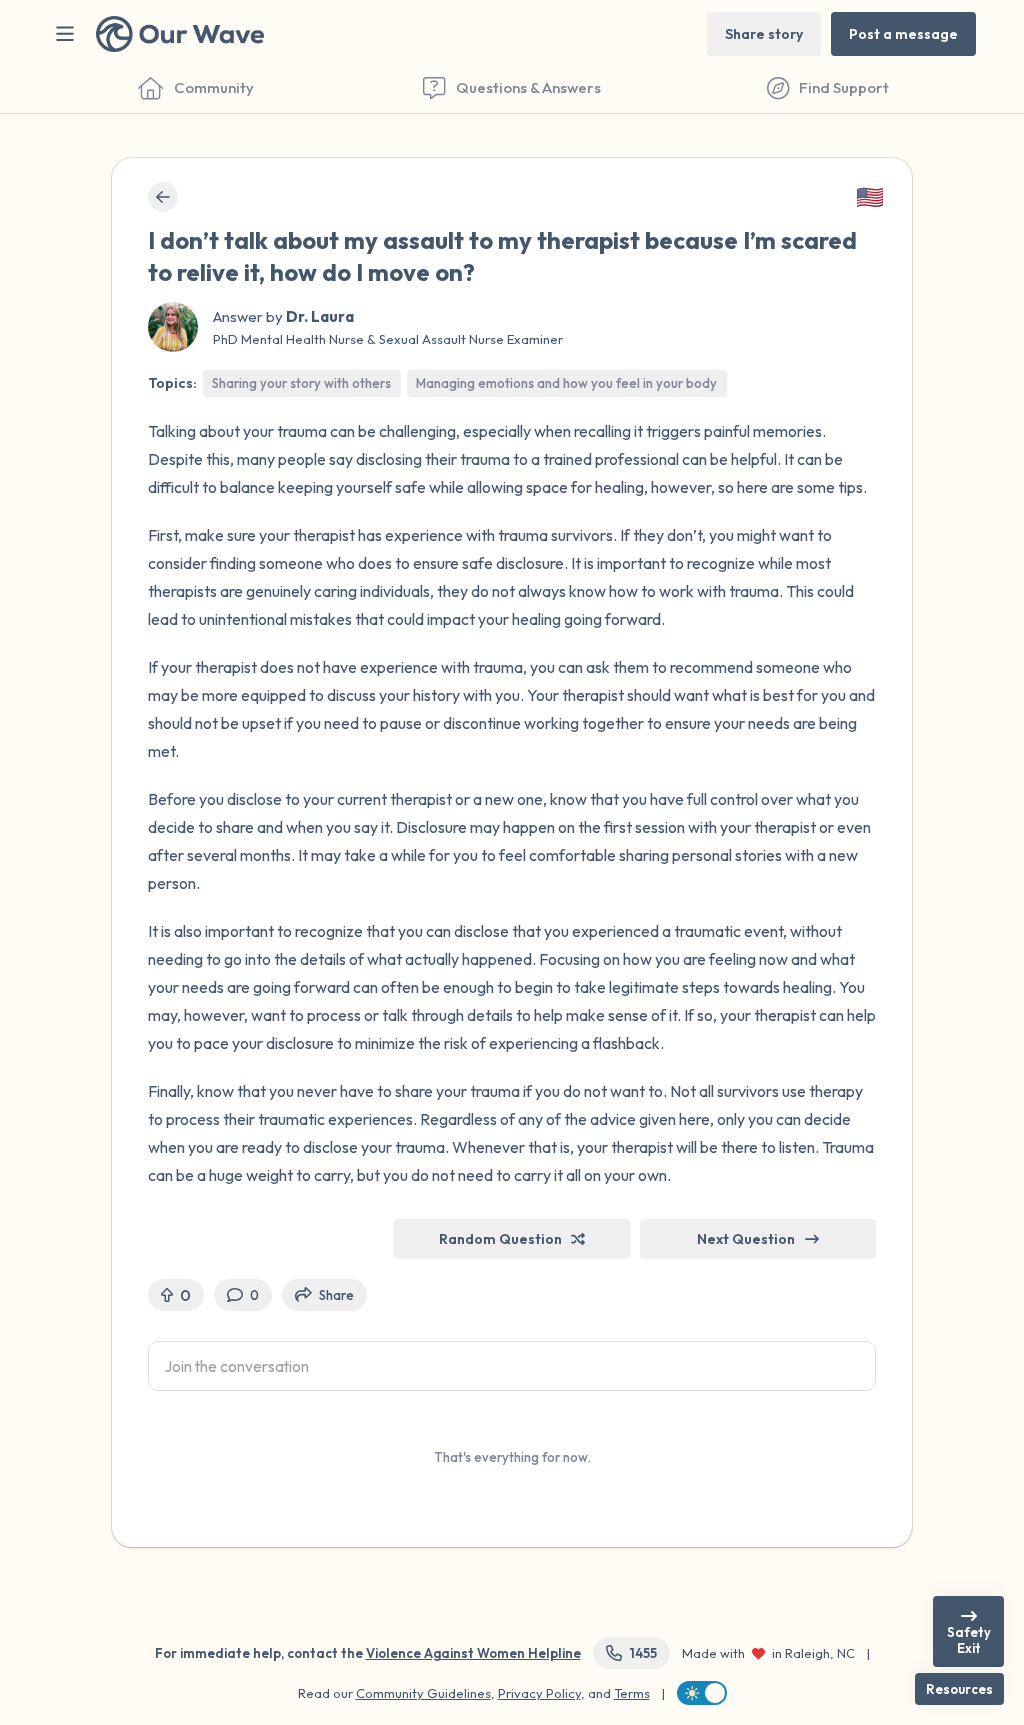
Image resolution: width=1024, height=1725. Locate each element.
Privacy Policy (539, 1693)
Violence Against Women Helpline (473, 1653)
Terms (632, 1693)
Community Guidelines (423, 1693)
